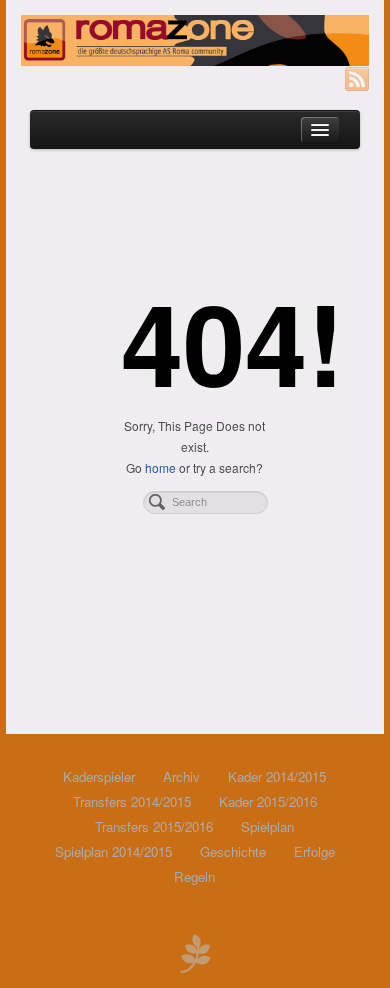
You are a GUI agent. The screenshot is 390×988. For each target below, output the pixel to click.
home (160, 467)
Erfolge (314, 851)
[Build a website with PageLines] (195, 951)
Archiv (181, 776)
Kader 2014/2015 (277, 776)
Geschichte (233, 851)
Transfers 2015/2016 (154, 826)
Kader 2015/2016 (268, 801)
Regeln (194, 876)
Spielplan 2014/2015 (113, 851)
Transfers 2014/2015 (132, 801)
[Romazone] (195, 40)
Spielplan (267, 826)
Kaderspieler (99, 776)
